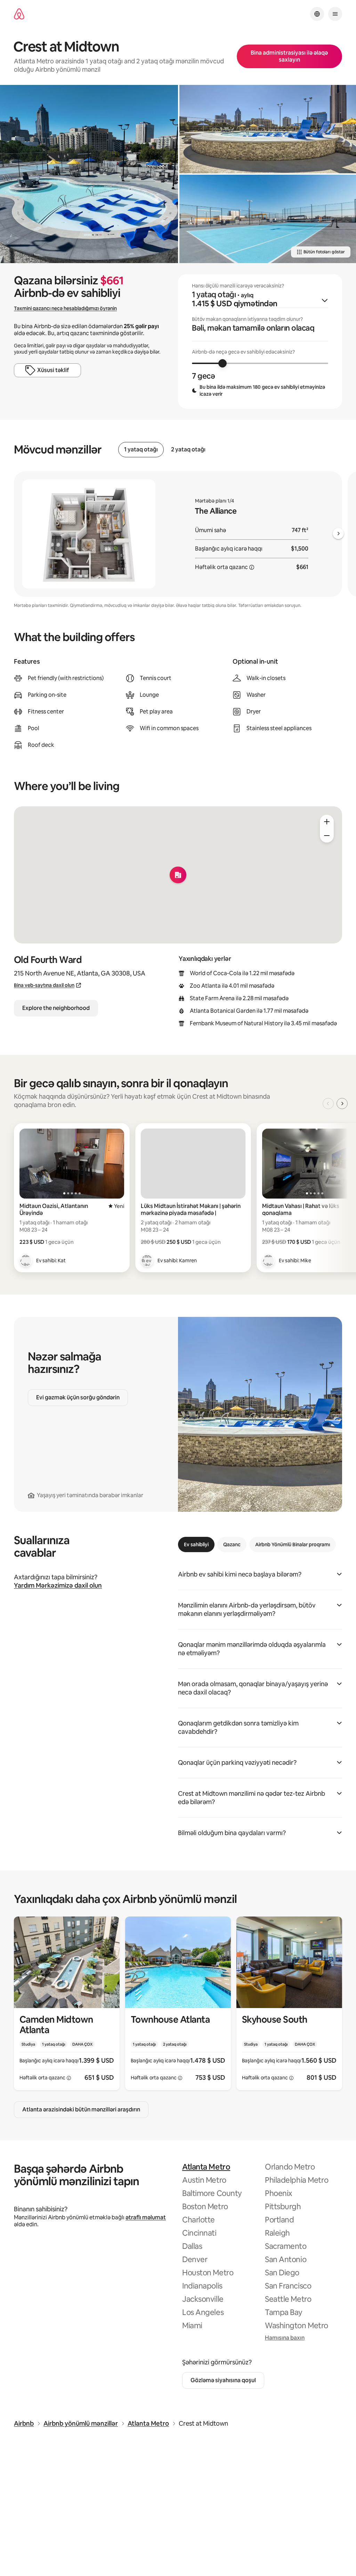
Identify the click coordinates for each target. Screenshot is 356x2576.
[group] (260, 341)
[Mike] (268, 1261)
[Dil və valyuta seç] (317, 14)
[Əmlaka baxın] (67, 2004)
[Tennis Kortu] (268, 219)
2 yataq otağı (188, 450)
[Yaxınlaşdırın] (327, 822)
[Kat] (26, 1261)
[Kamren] (147, 1261)
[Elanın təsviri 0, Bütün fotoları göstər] (89, 174)
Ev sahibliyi (196, 1544)
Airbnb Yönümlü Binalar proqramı (293, 1544)
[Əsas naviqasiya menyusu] (335, 14)
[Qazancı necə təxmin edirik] (252, 567)
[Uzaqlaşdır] (327, 836)
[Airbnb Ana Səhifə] (19, 14)
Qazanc (232, 1544)
